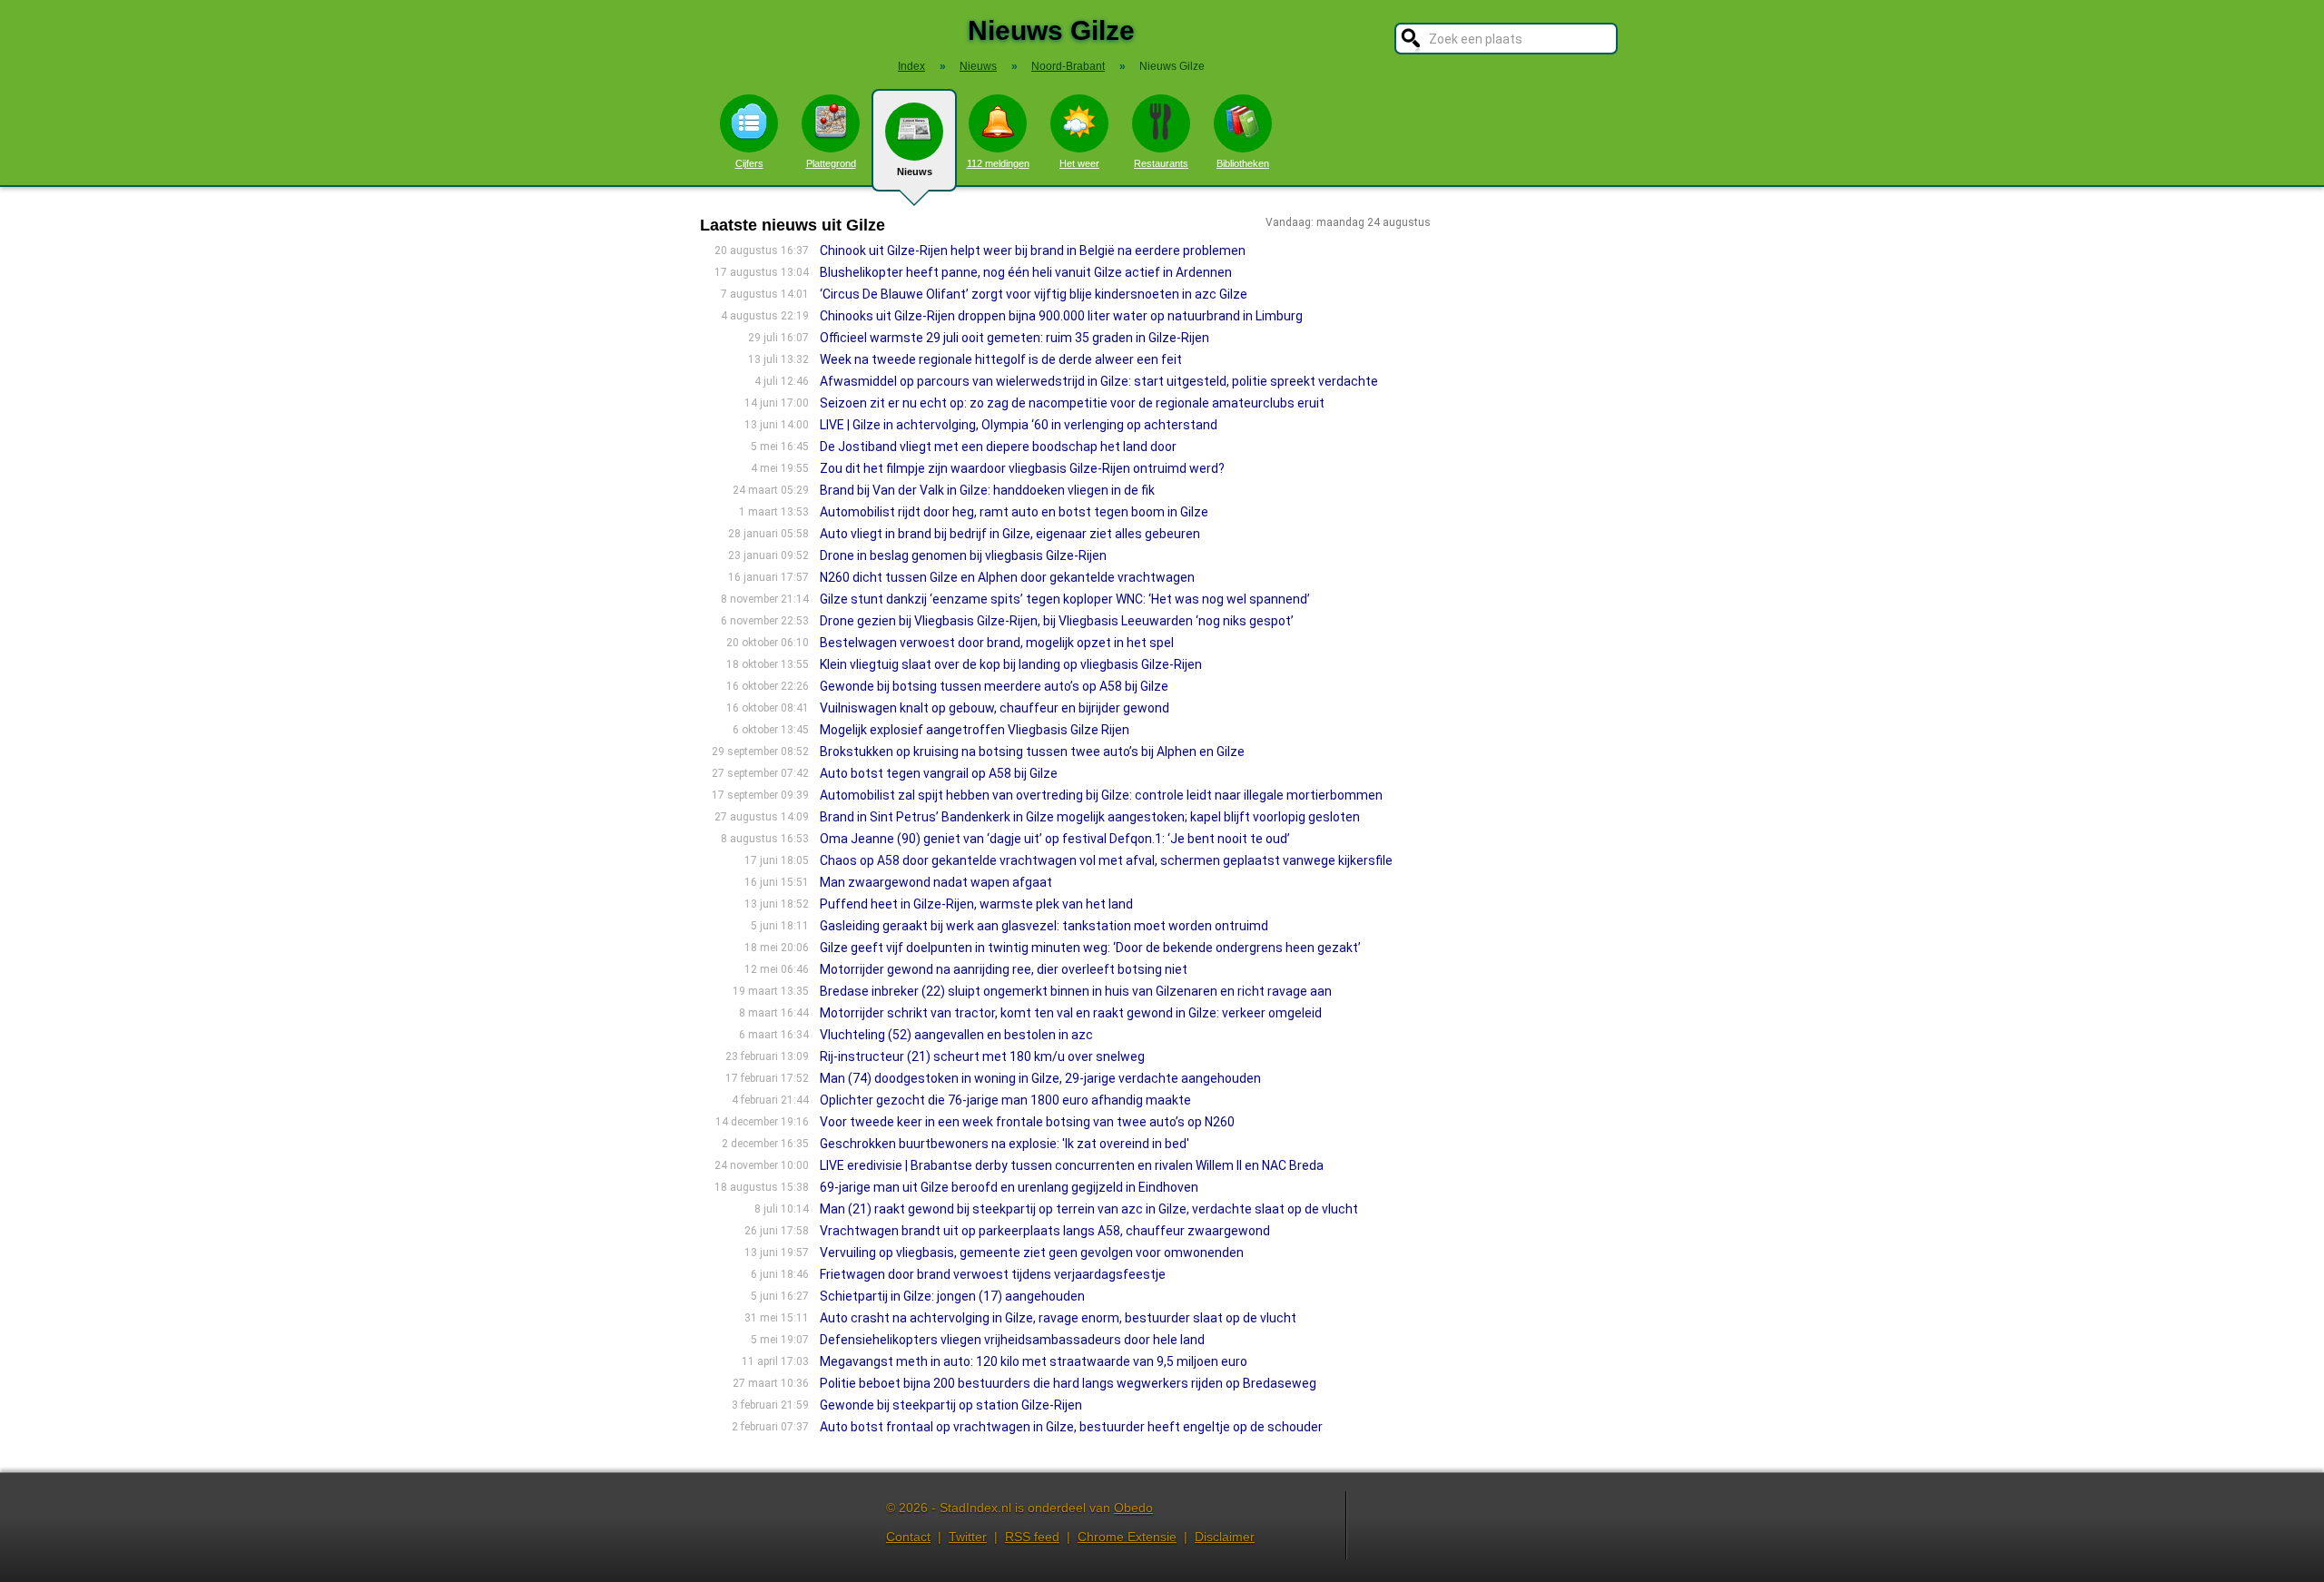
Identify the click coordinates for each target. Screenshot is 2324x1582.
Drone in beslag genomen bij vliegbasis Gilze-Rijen (963, 555)
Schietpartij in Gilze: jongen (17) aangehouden (952, 1296)
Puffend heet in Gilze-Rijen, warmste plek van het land (976, 904)
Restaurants (1161, 163)
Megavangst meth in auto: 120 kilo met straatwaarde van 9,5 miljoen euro (1034, 1361)
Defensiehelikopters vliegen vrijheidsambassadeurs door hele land (1012, 1340)
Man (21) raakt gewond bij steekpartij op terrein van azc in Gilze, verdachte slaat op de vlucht (1089, 1209)
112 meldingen (998, 163)
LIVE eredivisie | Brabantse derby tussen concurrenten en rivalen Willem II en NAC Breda (1072, 1165)
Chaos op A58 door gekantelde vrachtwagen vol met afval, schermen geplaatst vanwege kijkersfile (1106, 860)
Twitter (968, 1537)
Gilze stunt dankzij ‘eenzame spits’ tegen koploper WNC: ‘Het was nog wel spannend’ (1065, 599)
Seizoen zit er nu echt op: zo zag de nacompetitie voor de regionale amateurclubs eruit (1072, 403)
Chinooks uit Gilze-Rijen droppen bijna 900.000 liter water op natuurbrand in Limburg (1061, 316)
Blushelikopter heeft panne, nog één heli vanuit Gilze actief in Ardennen (1026, 272)
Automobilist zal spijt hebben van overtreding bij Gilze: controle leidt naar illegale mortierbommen (1101, 795)
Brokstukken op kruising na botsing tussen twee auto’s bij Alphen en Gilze (1032, 752)
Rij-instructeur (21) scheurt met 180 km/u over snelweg (982, 1056)
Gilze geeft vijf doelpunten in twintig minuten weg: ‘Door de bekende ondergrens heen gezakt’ (1090, 948)
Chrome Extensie (1127, 1537)
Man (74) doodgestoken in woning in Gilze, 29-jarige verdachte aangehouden (1040, 1078)
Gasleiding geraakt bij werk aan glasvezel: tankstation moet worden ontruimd (1044, 926)
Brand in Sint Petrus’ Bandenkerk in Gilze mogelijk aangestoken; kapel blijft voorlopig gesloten (1090, 817)
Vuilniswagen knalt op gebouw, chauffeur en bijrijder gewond (995, 708)
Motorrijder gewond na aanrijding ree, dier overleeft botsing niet (1004, 969)
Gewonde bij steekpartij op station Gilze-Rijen (951, 1405)
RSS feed (1032, 1537)
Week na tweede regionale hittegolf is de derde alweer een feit (1001, 359)
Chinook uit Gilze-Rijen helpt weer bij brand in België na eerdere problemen (1033, 251)
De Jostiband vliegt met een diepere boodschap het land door (998, 447)
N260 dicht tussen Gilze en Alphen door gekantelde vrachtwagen (1007, 577)
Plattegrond (831, 163)
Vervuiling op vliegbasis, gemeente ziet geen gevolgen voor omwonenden (1032, 1253)
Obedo (1133, 1508)
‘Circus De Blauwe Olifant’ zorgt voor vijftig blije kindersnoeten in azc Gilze (1034, 294)
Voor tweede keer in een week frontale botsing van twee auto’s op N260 (1027, 1122)
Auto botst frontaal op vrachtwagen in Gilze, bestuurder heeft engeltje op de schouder (1071, 1427)
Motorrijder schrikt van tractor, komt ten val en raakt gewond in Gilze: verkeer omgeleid (1071, 1013)
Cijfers (749, 163)
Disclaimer (1225, 1537)
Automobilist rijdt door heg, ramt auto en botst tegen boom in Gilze (1014, 512)
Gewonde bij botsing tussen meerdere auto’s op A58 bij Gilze (994, 686)
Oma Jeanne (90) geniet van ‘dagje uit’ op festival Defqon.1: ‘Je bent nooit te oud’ (1055, 839)
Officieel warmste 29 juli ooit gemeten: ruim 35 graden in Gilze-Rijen (1014, 338)
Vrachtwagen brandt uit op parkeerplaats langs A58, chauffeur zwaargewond (1045, 1231)
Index (911, 66)
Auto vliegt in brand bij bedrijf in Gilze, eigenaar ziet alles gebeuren (1010, 534)
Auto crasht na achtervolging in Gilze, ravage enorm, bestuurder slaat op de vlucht (1058, 1318)
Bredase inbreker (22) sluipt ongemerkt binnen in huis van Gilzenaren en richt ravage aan (1076, 991)
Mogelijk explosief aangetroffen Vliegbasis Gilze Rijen (975, 730)
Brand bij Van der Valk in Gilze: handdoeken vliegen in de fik (987, 490)
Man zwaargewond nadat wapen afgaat (936, 882)
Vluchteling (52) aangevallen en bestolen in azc (956, 1035)
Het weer (1079, 163)
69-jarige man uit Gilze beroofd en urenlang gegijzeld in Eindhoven (1009, 1187)
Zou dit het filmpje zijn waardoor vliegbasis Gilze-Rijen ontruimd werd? (1022, 468)
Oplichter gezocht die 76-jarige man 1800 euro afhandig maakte (1005, 1100)
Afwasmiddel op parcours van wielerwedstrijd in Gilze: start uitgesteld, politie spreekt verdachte (1099, 381)
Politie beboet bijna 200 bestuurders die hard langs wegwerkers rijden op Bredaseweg (1068, 1383)
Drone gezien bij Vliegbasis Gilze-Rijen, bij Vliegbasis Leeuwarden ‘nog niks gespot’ (1057, 621)
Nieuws (915, 172)
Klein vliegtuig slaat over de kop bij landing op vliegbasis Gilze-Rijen (1011, 664)
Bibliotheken (1243, 163)
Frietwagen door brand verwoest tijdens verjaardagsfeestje (993, 1274)
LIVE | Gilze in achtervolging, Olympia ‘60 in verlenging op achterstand (1019, 425)
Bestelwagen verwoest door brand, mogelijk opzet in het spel (997, 643)
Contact (908, 1537)
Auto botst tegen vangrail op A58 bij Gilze (939, 773)
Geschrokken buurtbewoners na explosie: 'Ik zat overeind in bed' (1004, 1144)
